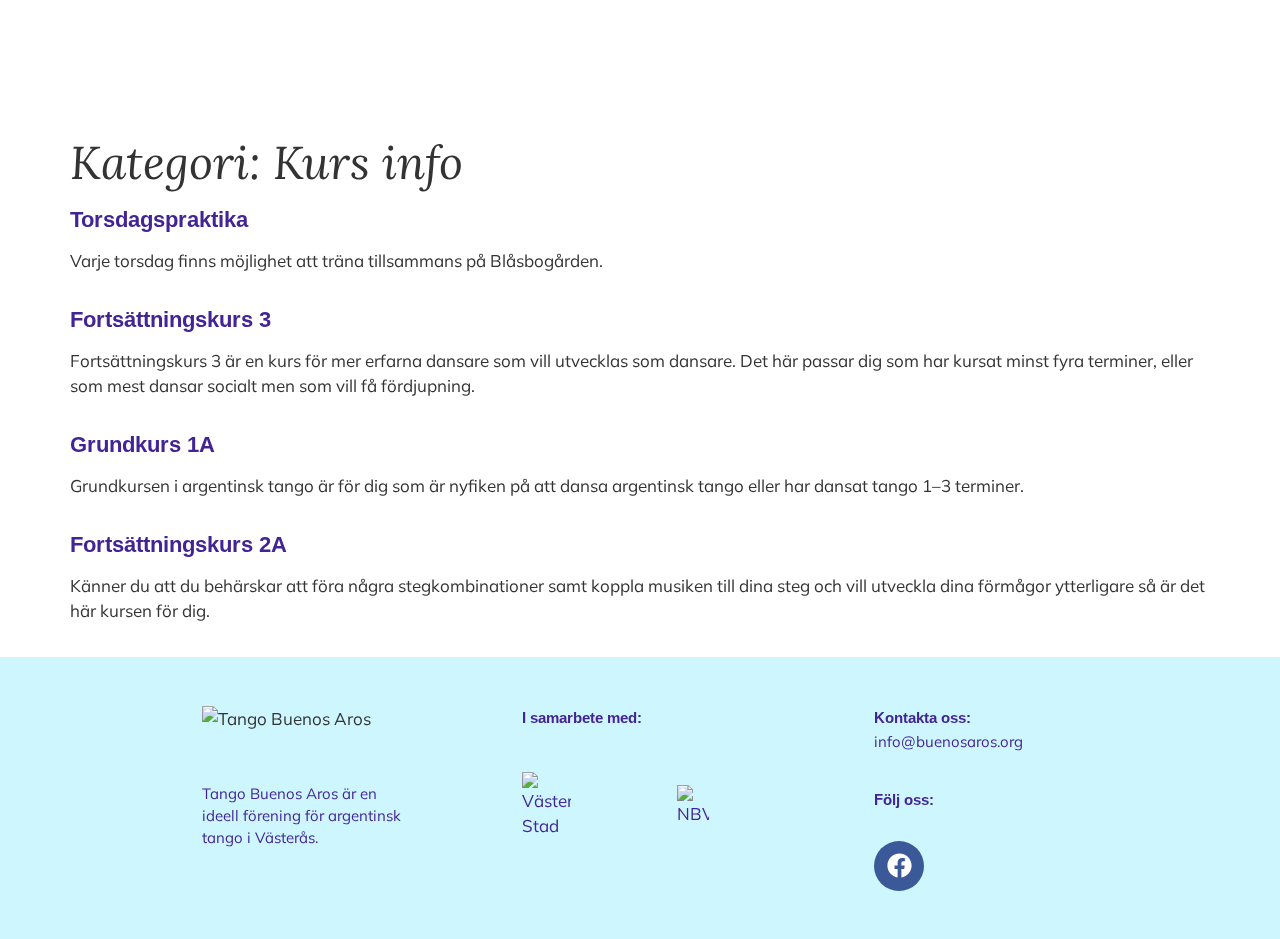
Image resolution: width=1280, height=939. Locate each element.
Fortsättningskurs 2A (178, 544)
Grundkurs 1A (142, 444)
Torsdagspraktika (159, 219)
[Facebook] (899, 866)
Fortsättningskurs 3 (170, 319)
